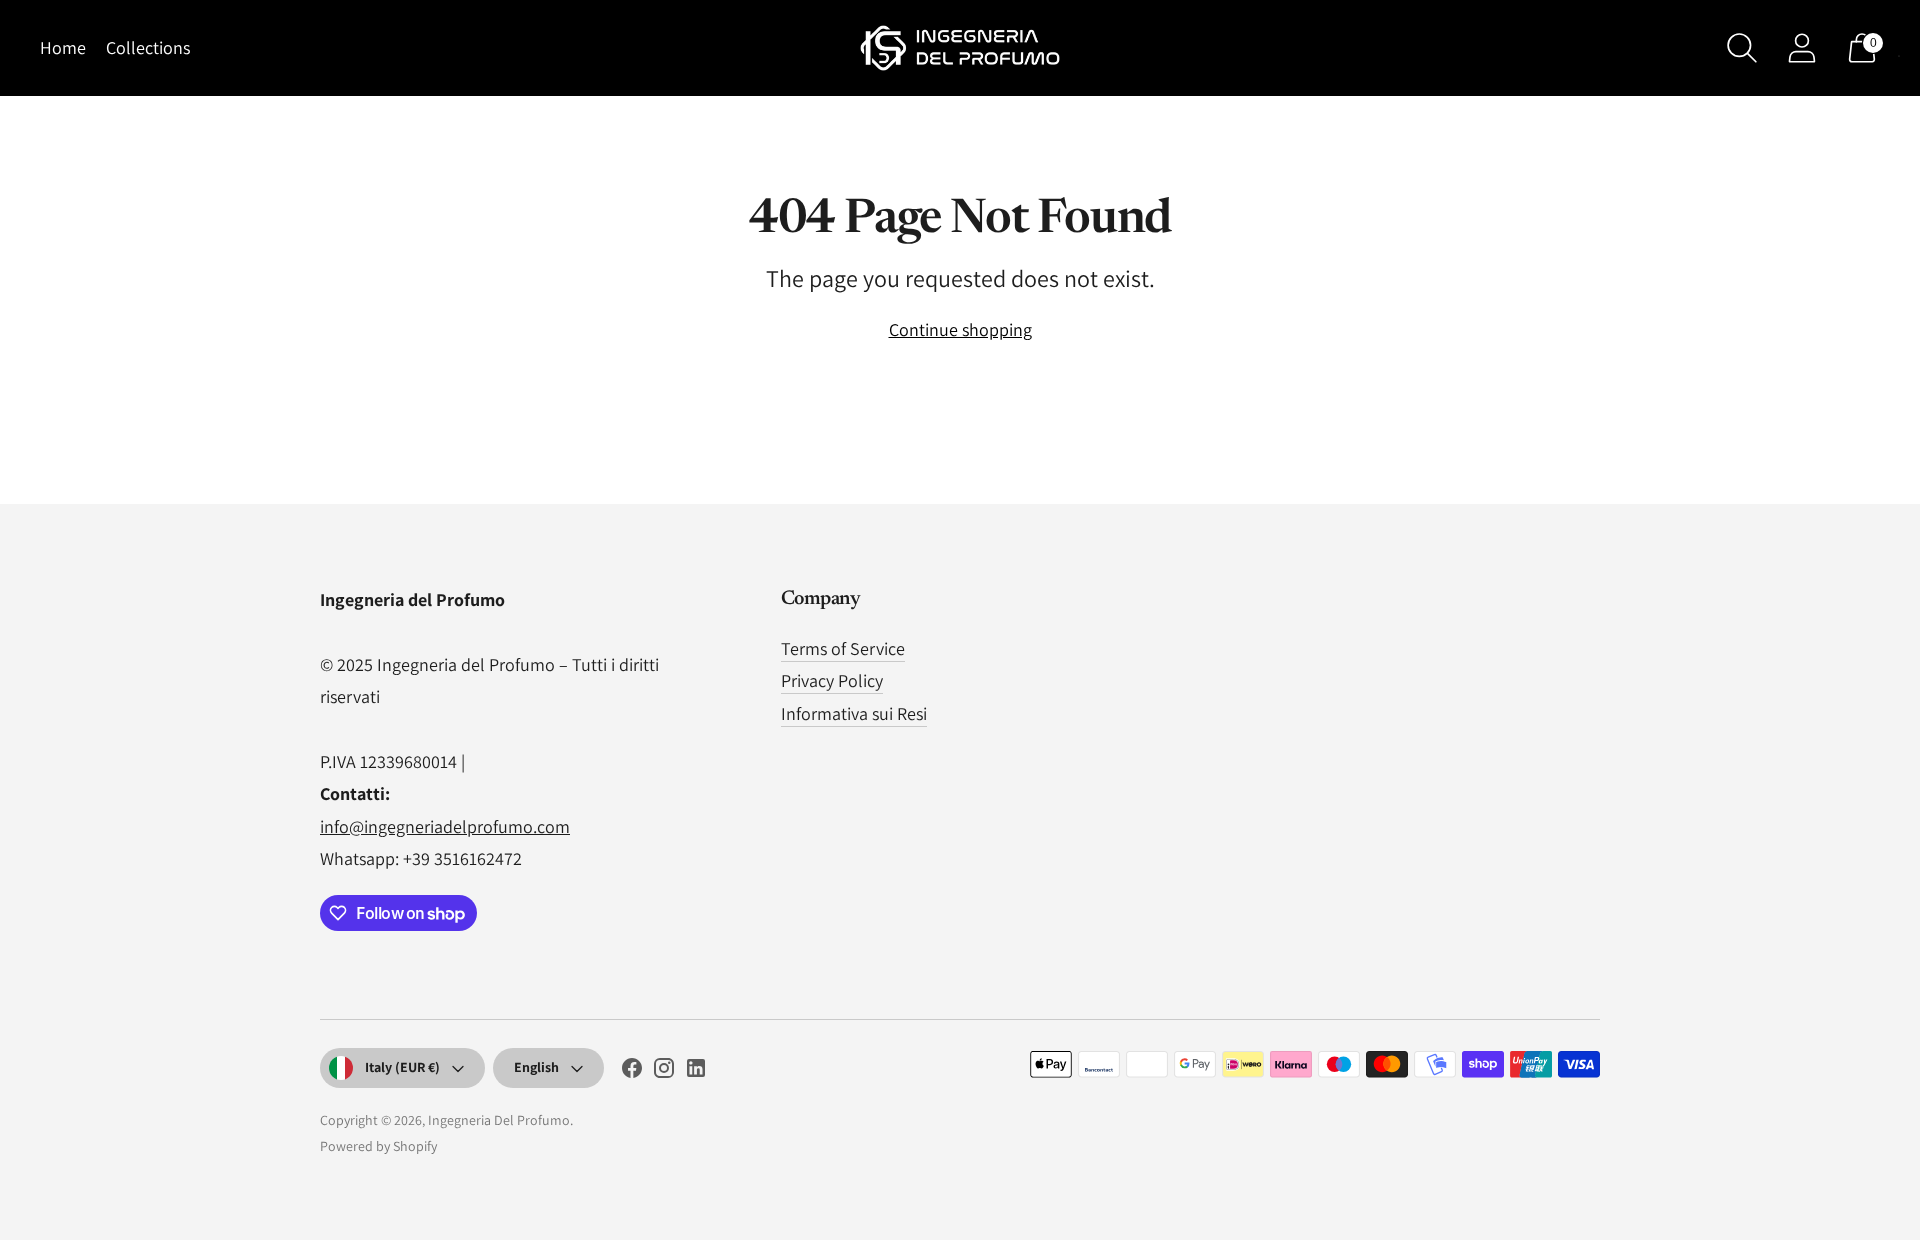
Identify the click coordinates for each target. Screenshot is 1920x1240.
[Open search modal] (1742, 48)
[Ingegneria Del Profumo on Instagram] (664, 1072)
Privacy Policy (832, 680)
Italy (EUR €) (402, 1067)
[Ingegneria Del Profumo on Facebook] (632, 1072)
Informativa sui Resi (854, 713)
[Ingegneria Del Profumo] (960, 48)
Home (63, 47)
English (536, 1067)
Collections (148, 47)
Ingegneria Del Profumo (499, 1120)
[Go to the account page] (1802, 48)
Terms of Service (843, 648)
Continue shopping (960, 329)
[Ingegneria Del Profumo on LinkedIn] (696, 1072)
